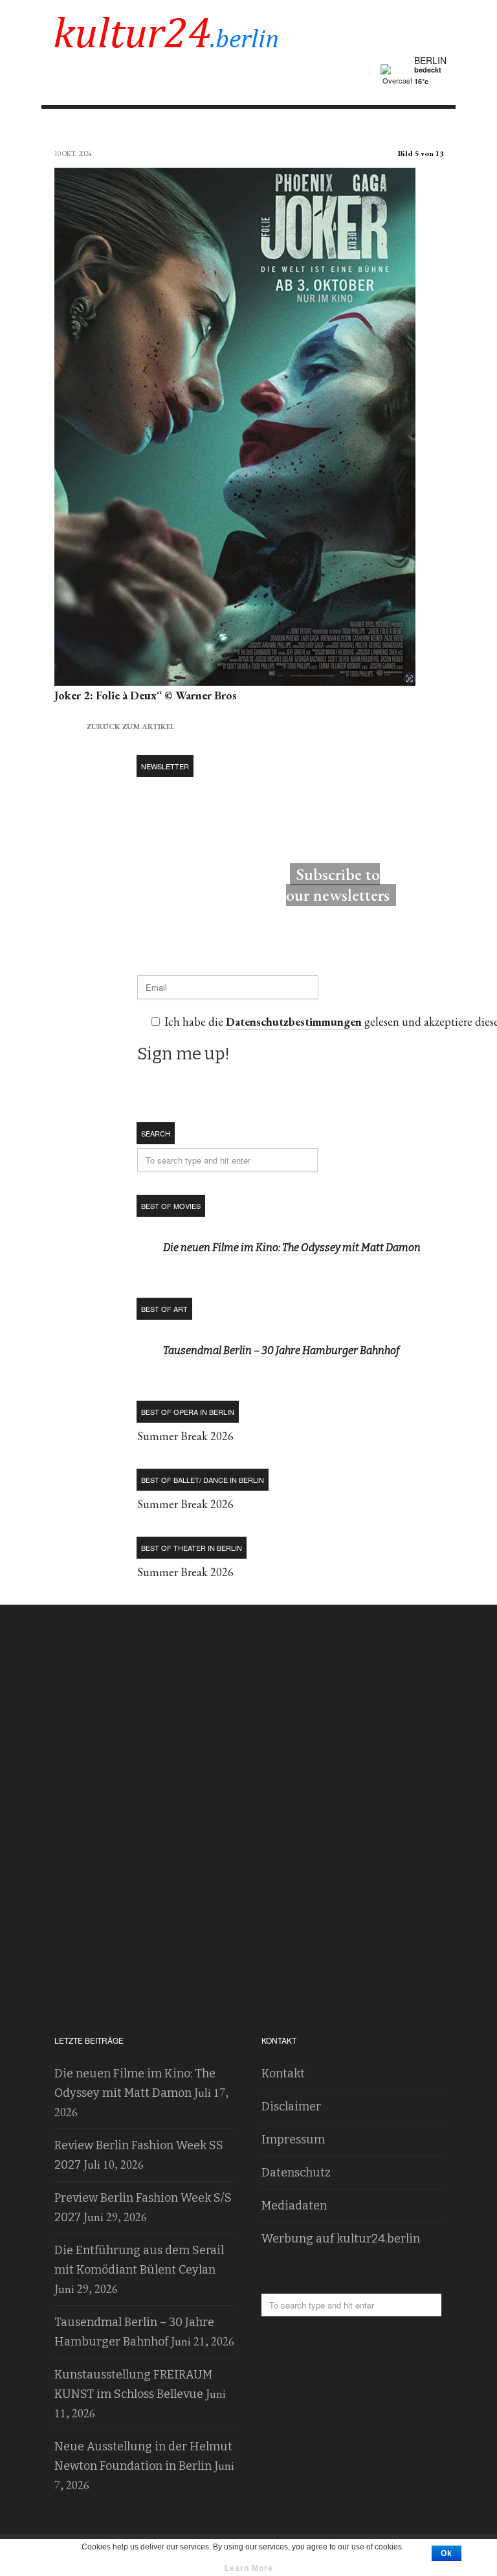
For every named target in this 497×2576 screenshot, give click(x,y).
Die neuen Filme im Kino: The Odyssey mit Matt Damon (292, 1248)
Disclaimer (291, 2107)
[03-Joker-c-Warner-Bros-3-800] (235, 676)
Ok (447, 2553)
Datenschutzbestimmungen (294, 1022)
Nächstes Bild (431, 130)
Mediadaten (294, 2206)
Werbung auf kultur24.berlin (341, 2239)
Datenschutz (296, 2173)
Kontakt (283, 2073)
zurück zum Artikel (115, 725)
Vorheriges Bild (66, 130)
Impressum (293, 2140)
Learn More (249, 2568)
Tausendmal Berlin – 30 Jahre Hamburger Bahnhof (281, 1350)
